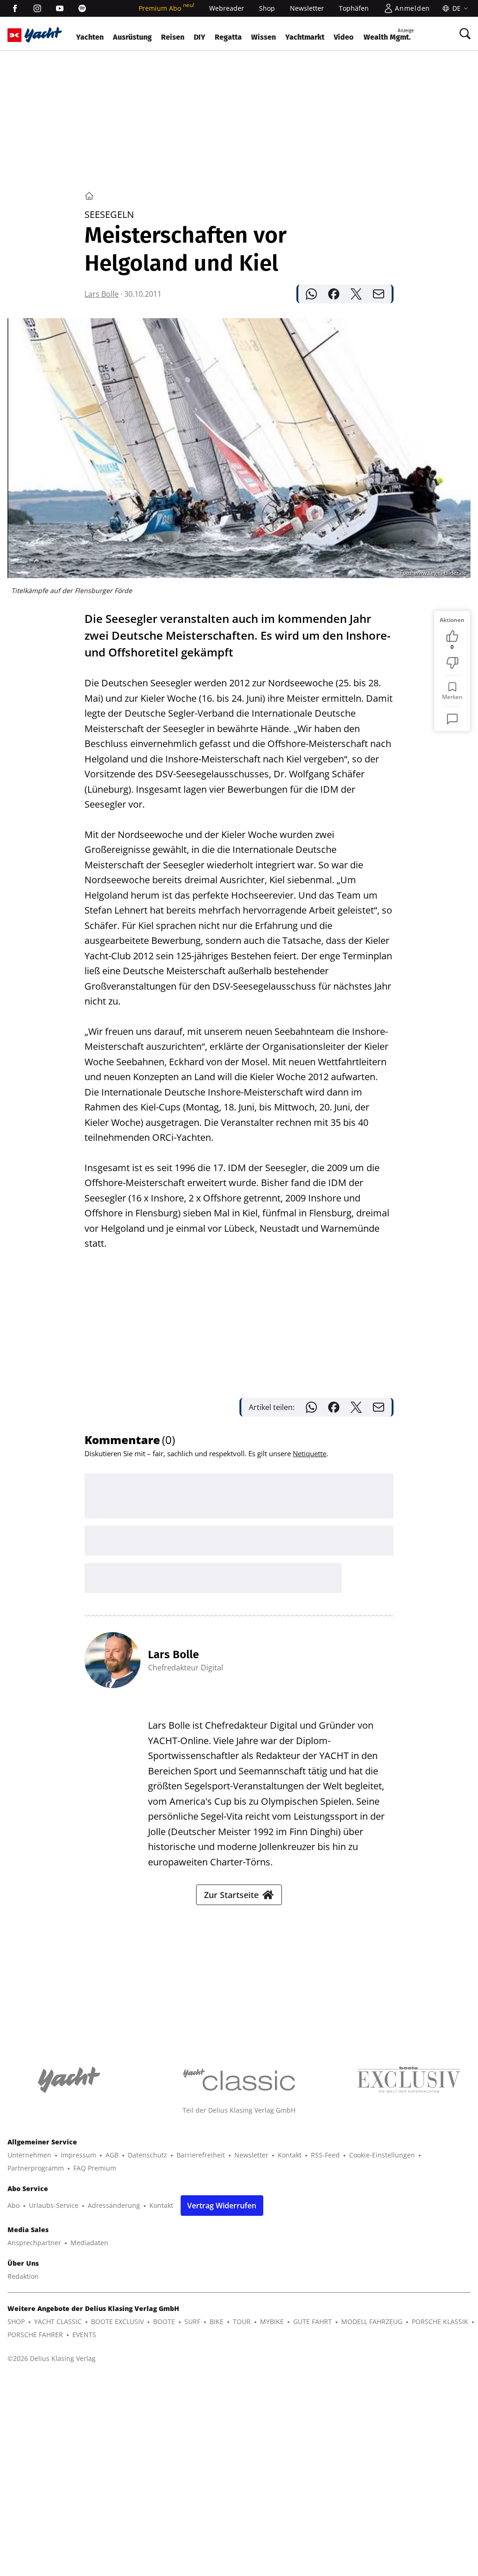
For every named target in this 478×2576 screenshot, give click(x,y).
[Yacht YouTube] (60, 8)
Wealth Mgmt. (389, 35)
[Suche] (465, 34)
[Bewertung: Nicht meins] (452, 663)
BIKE (217, 2321)
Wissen (264, 37)
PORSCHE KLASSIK (440, 2321)
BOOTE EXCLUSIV (117, 2321)
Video (344, 37)
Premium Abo (166, 8)
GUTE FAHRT (313, 2321)
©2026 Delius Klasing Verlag (52, 2358)
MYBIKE (272, 2321)
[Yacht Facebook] (15, 8)
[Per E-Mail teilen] (379, 294)
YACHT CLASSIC (58, 2321)
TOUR (242, 2321)
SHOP (16, 2321)
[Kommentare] (452, 719)
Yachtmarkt (305, 37)
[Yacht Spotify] (82, 8)
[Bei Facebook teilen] (334, 294)
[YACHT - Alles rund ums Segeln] (43, 35)
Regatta (228, 37)
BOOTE (164, 2321)
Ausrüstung (132, 37)
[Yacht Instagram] (37, 8)
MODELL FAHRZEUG (372, 2321)
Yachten (90, 37)
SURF (192, 2321)
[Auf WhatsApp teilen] (311, 294)
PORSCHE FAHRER (35, 2335)
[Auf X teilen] (356, 294)
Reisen (173, 37)
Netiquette (309, 1453)
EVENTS (84, 2335)
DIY (200, 37)
